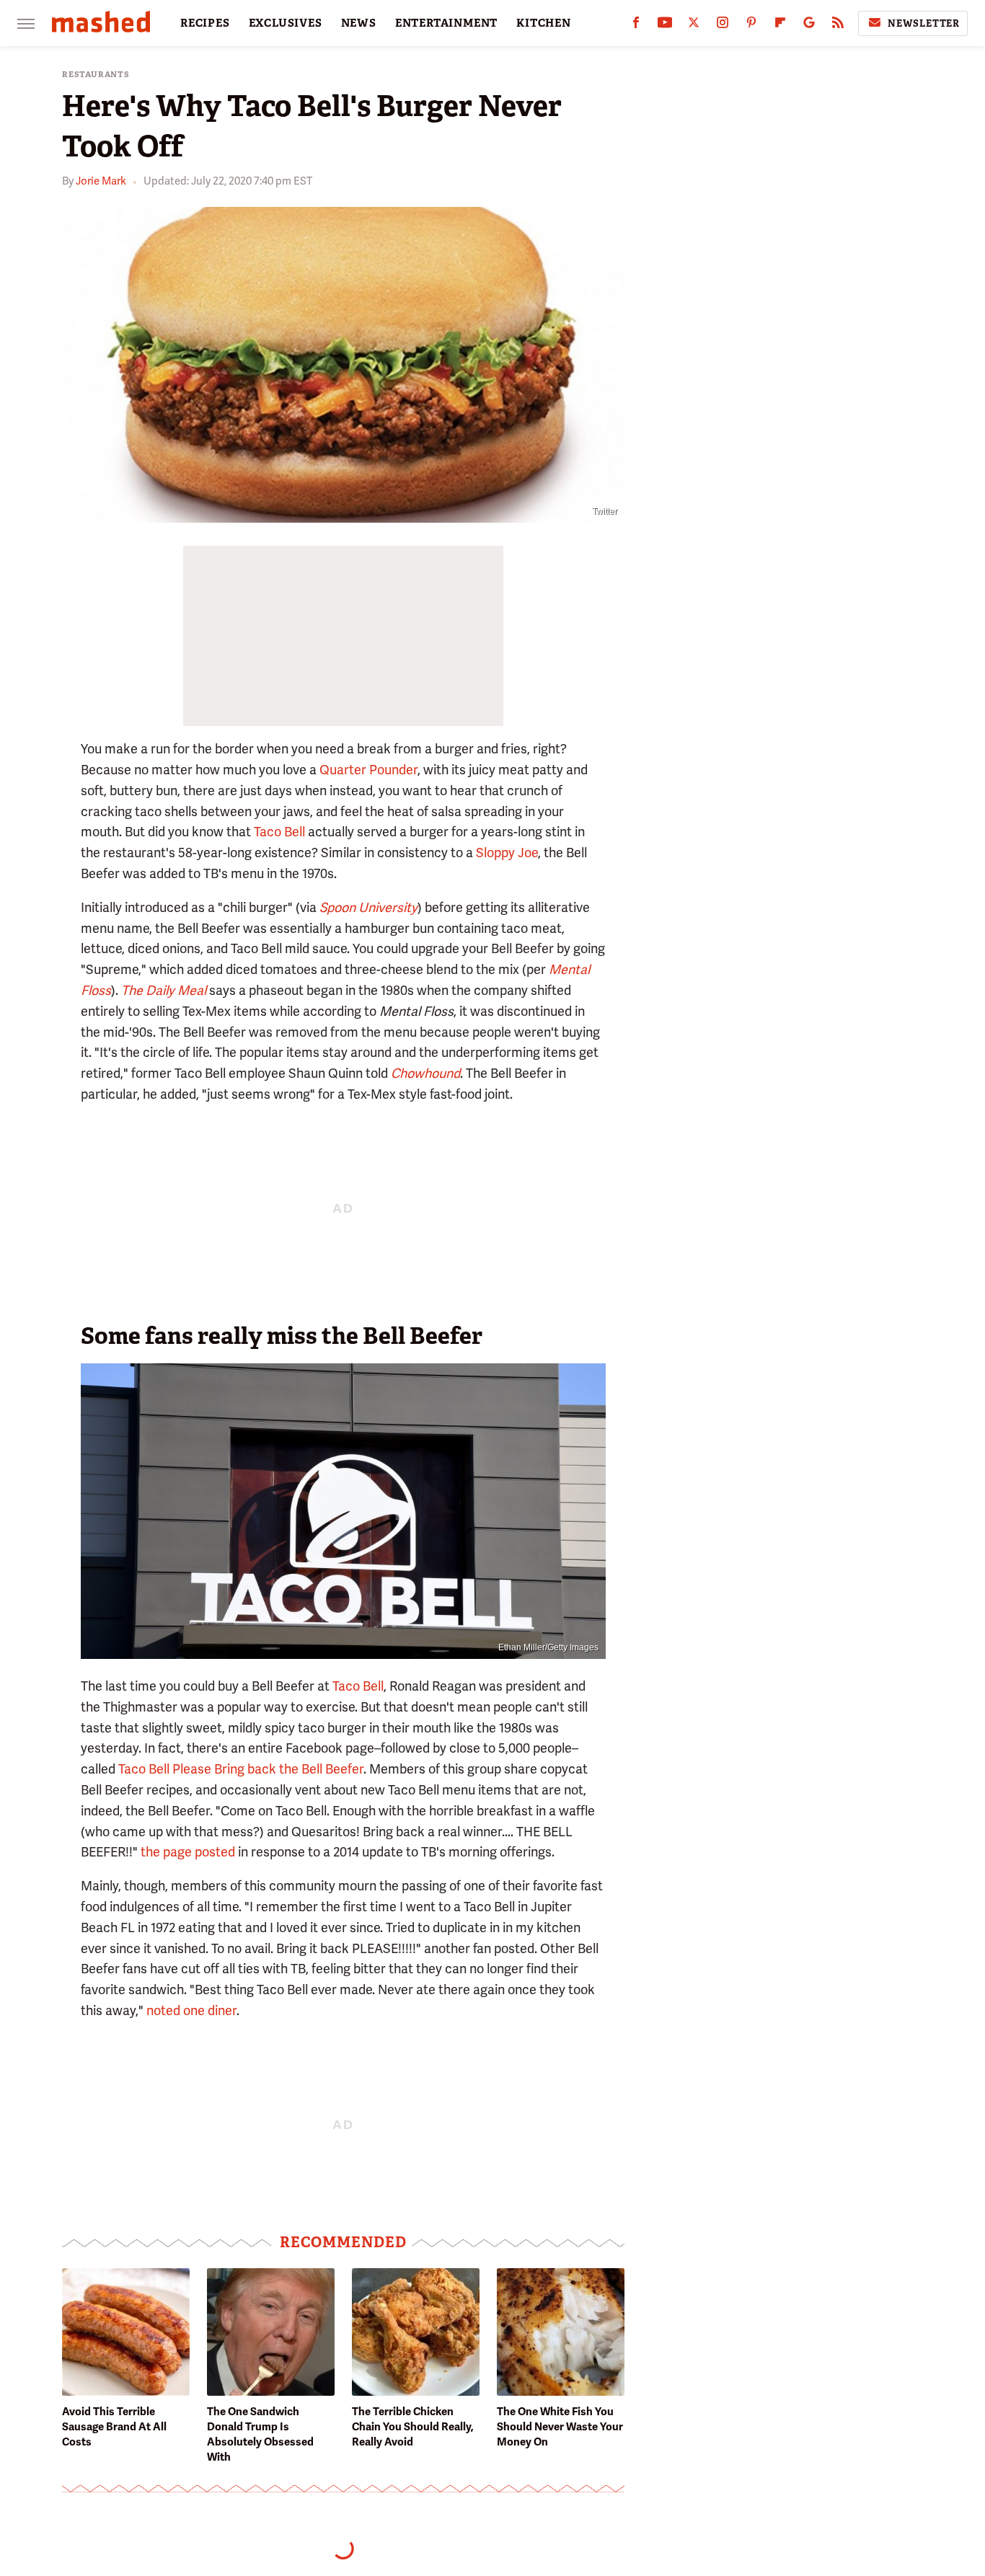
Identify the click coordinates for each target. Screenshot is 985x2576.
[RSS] (838, 26)
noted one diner (191, 2010)
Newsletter (924, 23)
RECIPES (205, 23)
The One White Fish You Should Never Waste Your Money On (560, 2427)
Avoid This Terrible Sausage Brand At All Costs (114, 2427)
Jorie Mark (101, 181)
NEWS (359, 23)
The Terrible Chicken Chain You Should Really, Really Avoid (413, 2427)
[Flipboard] (780, 26)
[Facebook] (636, 26)
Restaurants (96, 75)
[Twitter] (694, 26)
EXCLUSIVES (286, 23)
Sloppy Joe (507, 853)
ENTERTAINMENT (446, 23)
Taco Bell (279, 832)
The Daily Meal (164, 990)
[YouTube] (665, 26)
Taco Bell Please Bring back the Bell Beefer (241, 1769)
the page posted (188, 1852)
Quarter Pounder (368, 770)
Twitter (605, 511)
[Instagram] (723, 26)
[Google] (809, 26)
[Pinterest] (751, 26)
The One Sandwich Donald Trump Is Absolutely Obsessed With (260, 2434)
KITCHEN (544, 23)
